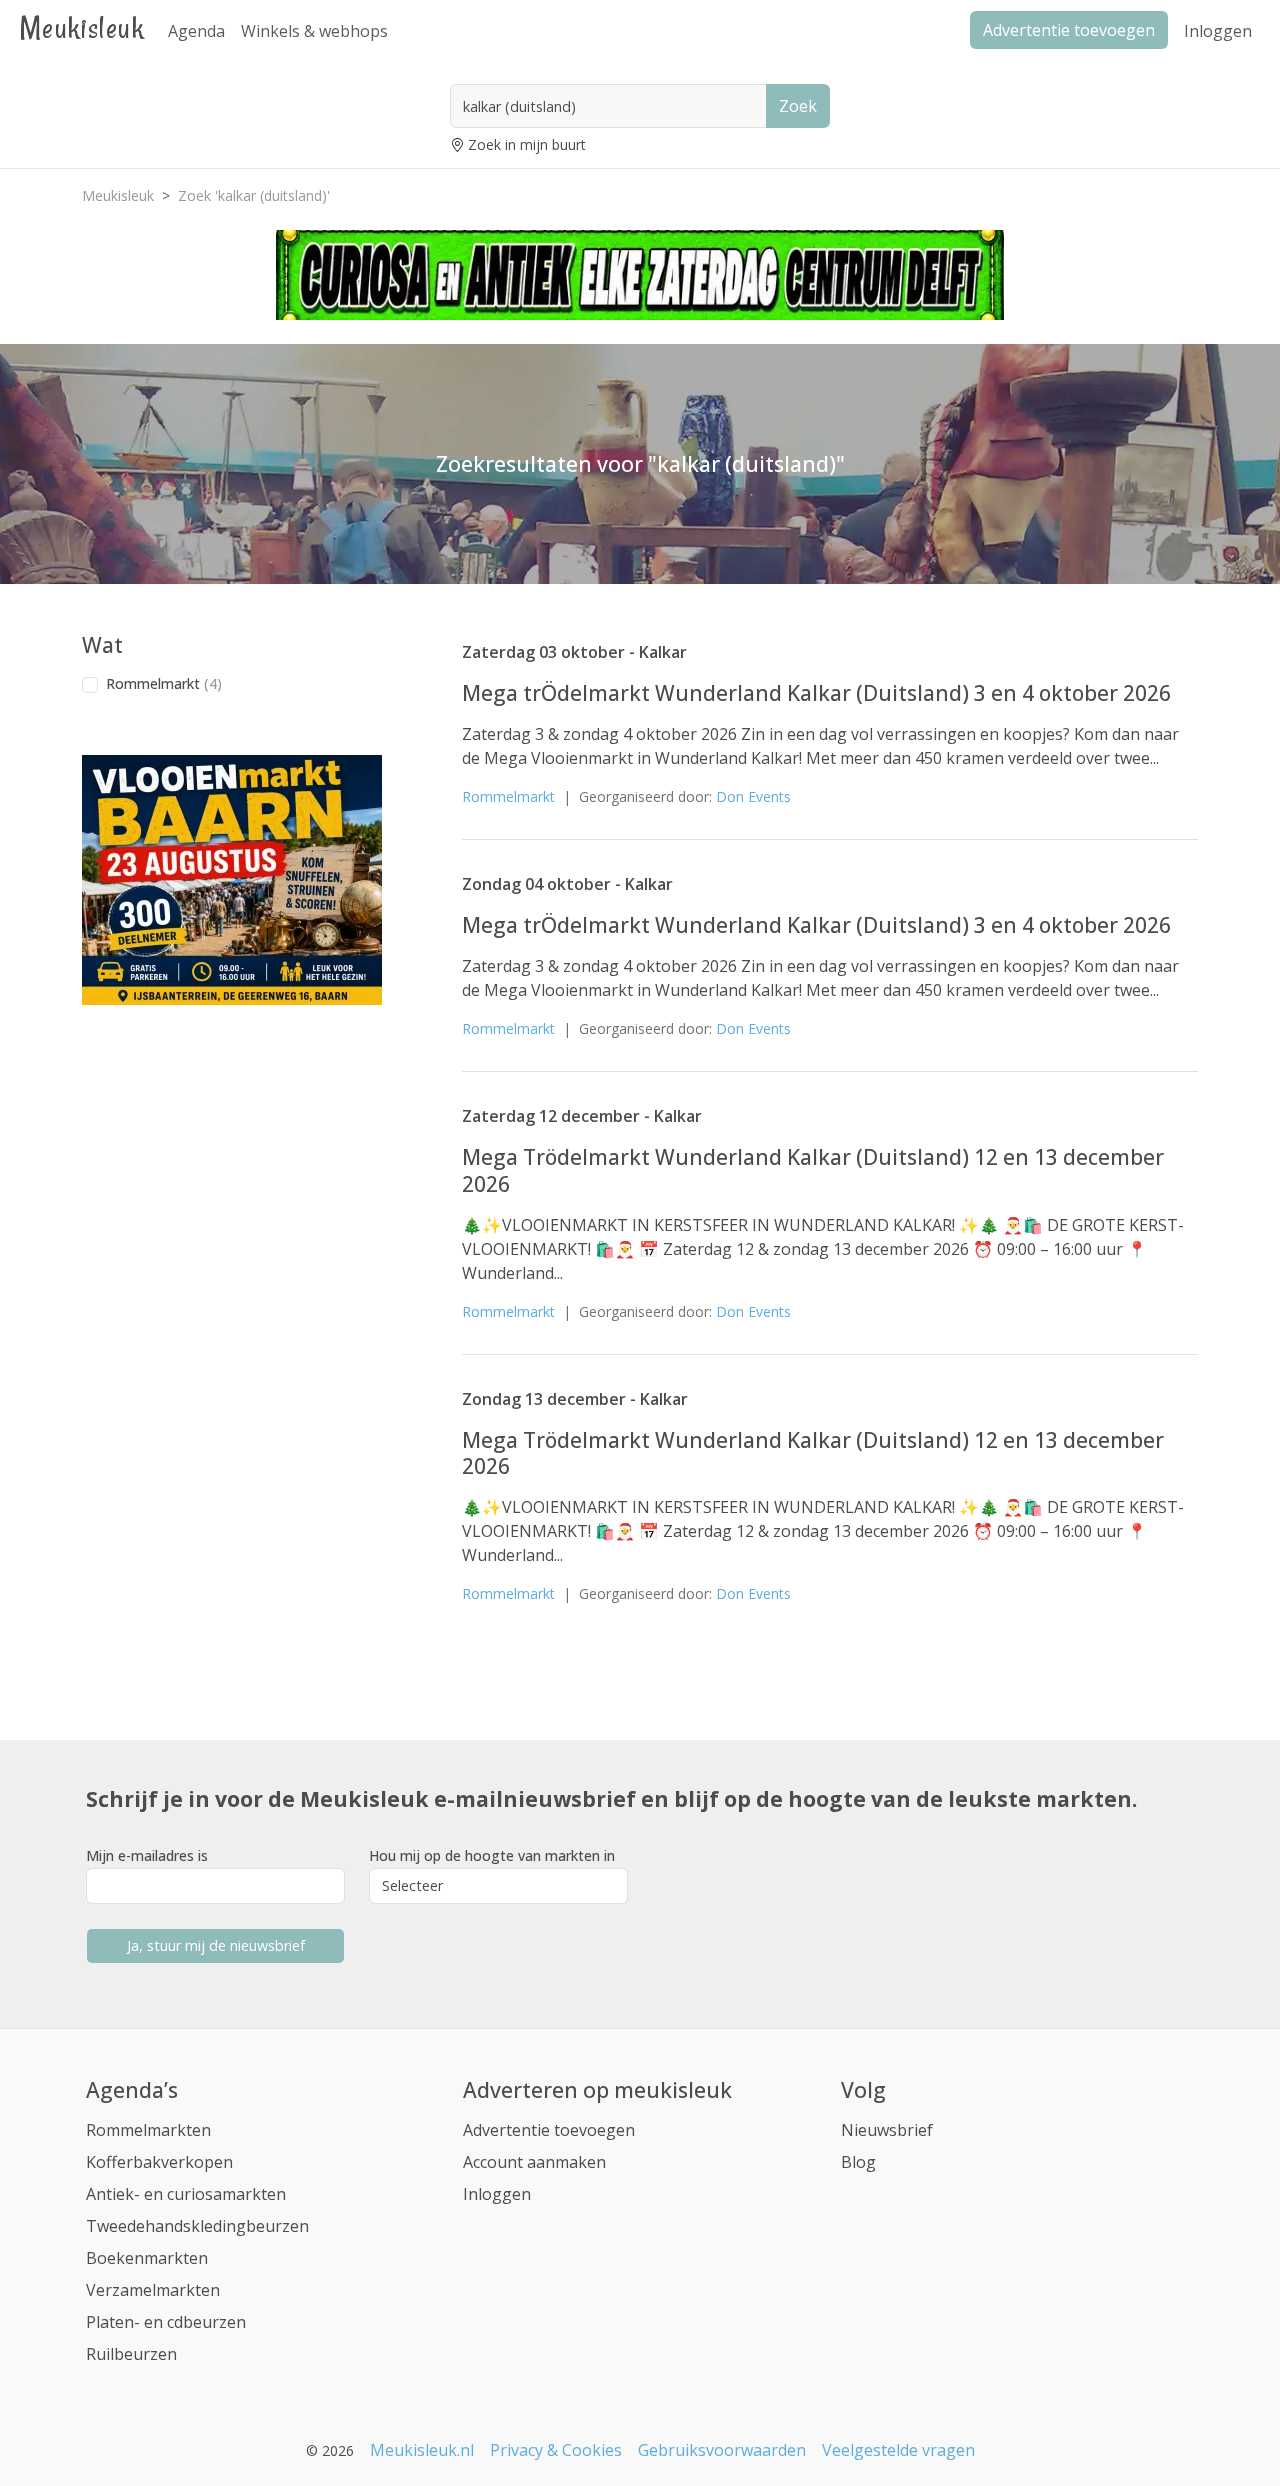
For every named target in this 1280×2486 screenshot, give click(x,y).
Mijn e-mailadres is (147, 1855)
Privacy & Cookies (556, 2450)
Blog (858, 2162)
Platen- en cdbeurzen (166, 2322)
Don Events (753, 796)
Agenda (196, 31)
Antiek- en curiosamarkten (186, 2194)
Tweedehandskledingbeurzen (197, 2226)
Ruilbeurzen (131, 2354)
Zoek (798, 106)
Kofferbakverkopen (159, 2162)
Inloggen (1218, 31)
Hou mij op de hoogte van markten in (492, 1855)
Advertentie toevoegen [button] (1069, 30)
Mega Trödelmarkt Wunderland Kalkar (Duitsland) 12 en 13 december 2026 (813, 1170)
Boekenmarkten (147, 2258)
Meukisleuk (82, 27)
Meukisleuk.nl (422, 2450)
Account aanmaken (534, 2162)
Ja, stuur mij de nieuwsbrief (216, 1945)
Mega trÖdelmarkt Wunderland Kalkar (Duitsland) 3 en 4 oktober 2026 (816, 693)
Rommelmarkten (148, 2130)
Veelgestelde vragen (898, 2450)
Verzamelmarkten (153, 2290)
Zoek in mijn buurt (527, 144)
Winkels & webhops (314, 31)
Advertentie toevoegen (549, 2130)
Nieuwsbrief (887, 2130)
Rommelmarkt (164, 683)
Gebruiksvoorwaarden (722, 2450)
